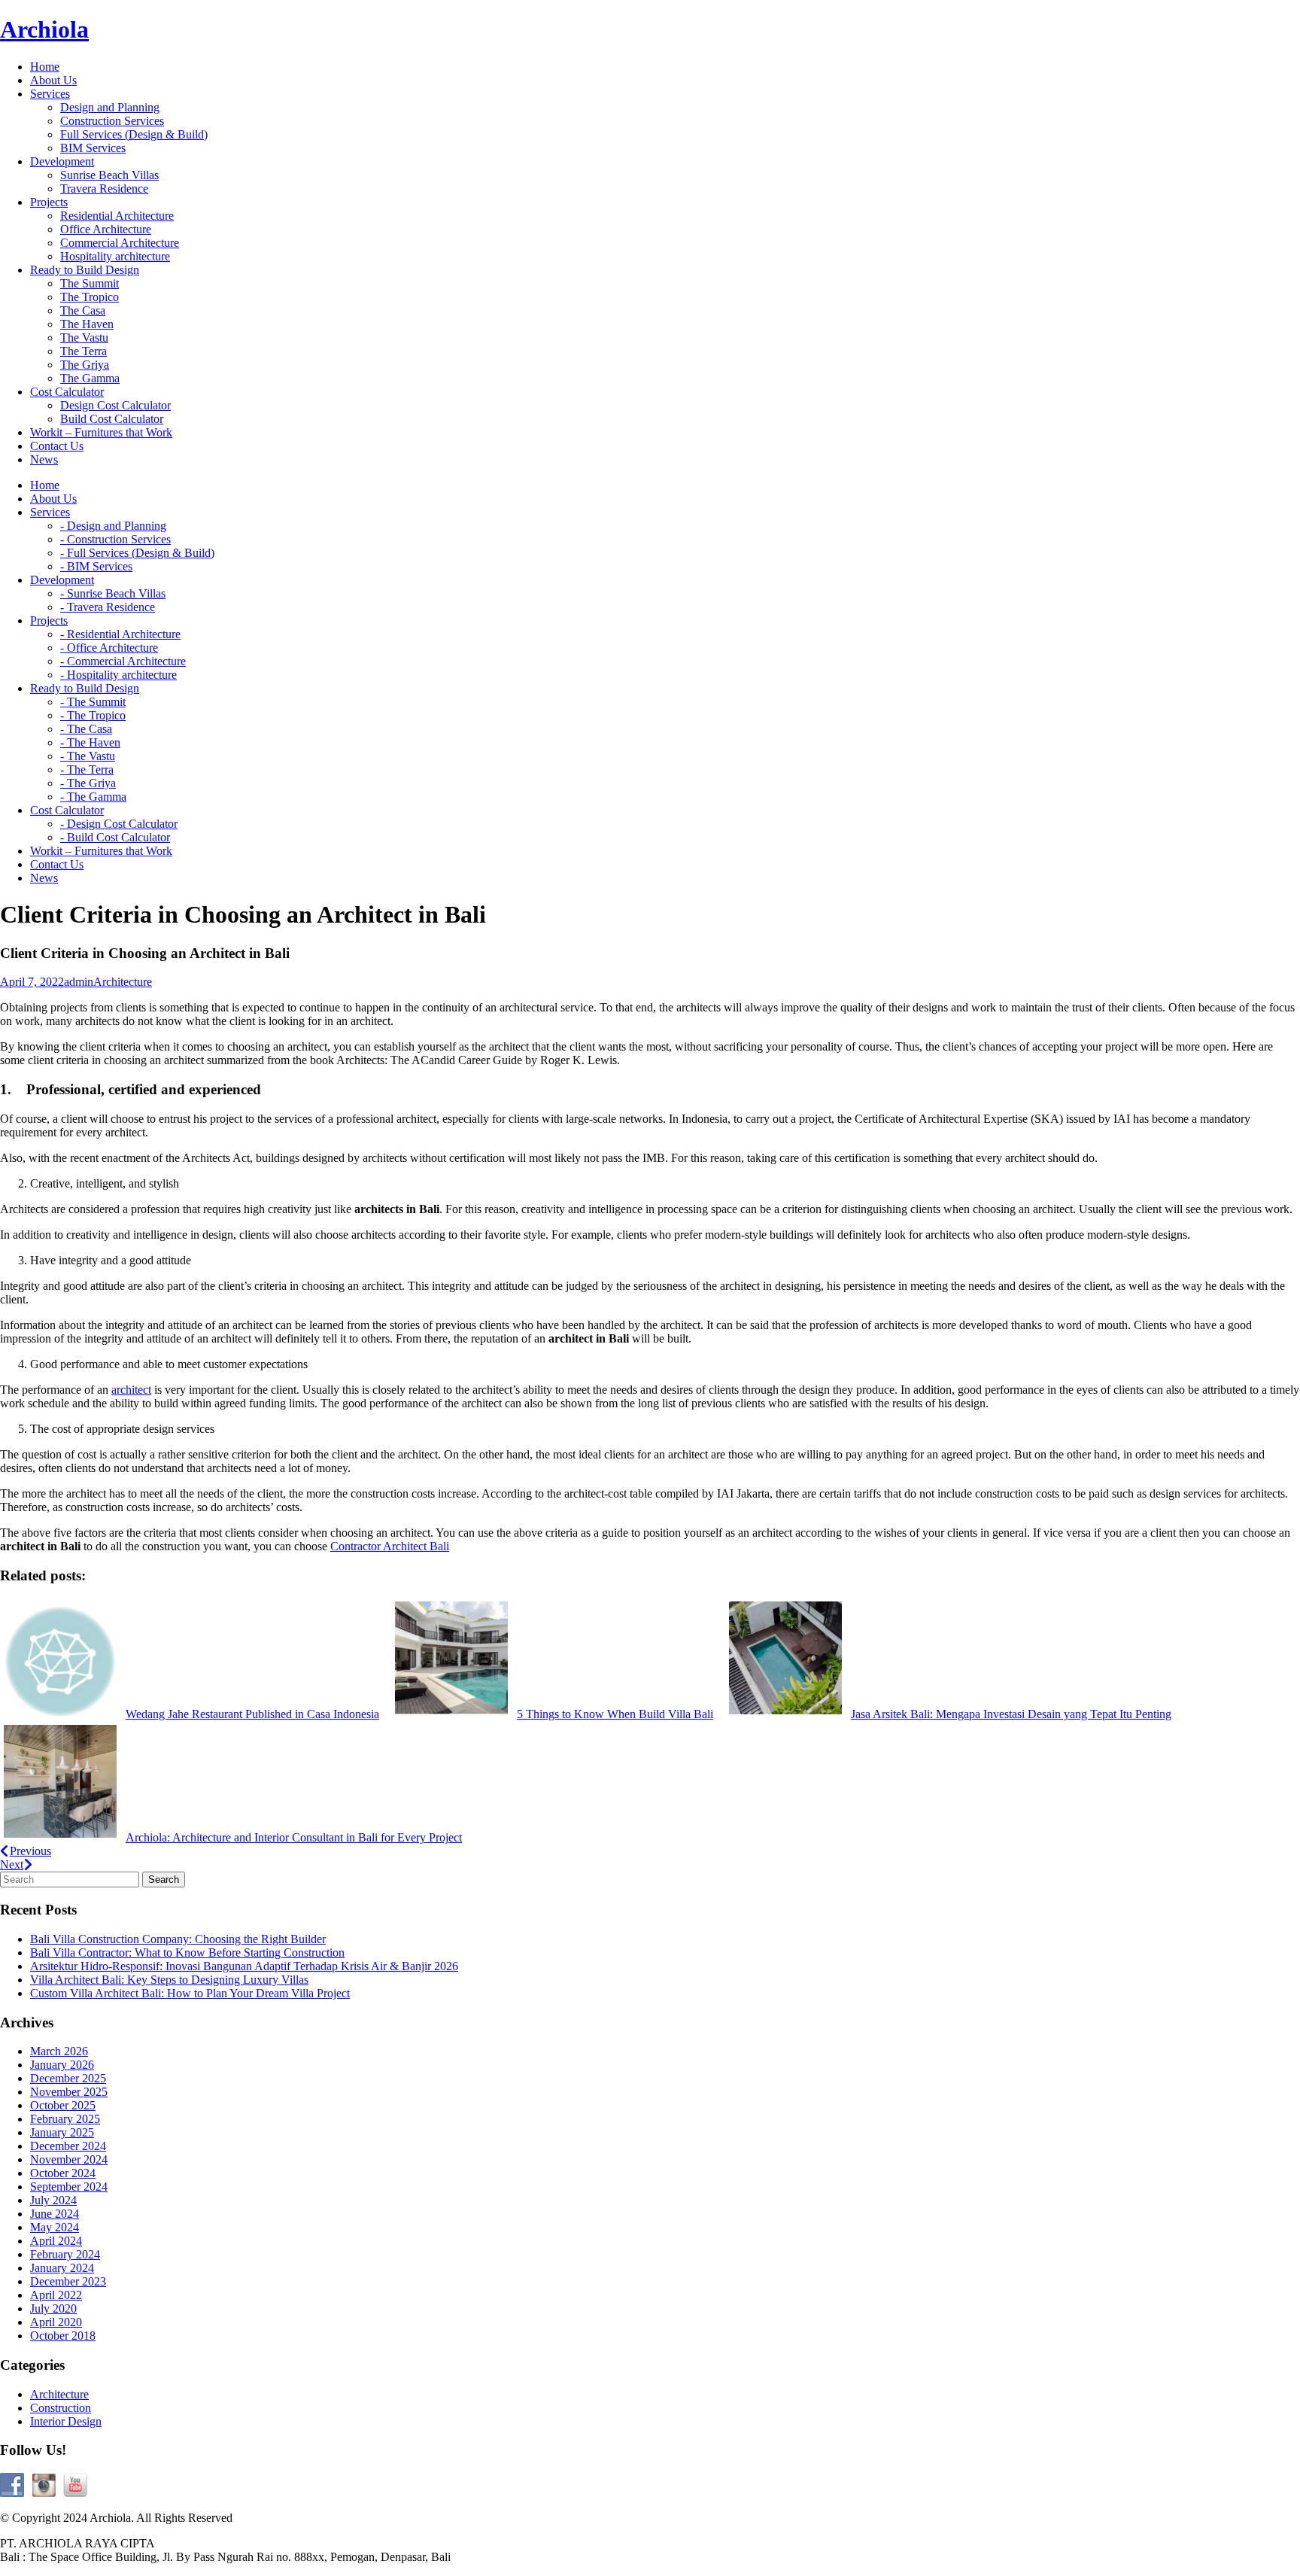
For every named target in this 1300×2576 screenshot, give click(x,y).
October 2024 (63, 2173)
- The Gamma (93, 797)
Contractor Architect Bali (390, 1546)
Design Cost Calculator (115, 405)
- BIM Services (96, 566)
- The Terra (87, 769)
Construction (61, 2408)
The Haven (87, 324)
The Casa (83, 310)
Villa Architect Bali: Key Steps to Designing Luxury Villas (169, 1980)
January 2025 (62, 2132)
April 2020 (56, 2322)
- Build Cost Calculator (115, 837)
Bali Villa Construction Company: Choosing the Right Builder (178, 1939)
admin (79, 982)
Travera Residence (104, 189)
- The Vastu (88, 756)
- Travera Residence (108, 607)
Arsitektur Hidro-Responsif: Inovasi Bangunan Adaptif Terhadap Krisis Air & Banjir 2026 (244, 1966)
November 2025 (69, 2092)
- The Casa (86, 729)
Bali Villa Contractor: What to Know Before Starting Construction (187, 1953)
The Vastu (84, 338)
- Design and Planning (113, 526)
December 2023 (68, 2281)
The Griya (85, 365)
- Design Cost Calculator (119, 824)
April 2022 (56, 2295)
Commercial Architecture (120, 243)
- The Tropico (93, 715)
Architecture (123, 982)
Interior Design (66, 2421)
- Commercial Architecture (123, 661)
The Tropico (90, 297)
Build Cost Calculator (112, 419)
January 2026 (62, 2065)
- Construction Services (115, 539)
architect (131, 1390)
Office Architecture (106, 229)
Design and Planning (110, 107)
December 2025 (68, 2078)
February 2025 (65, 2119)
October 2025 (63, 2105)
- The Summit (93, 702)
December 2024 (68, 2146)
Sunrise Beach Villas (109, 175)
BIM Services (93, 148)
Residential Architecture (117, 216)
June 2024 (55, 2214)
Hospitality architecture (115, 256)
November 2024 (69, 2159)
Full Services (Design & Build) (134, 134)
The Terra (84, 351)
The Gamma (90, 378)
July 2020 (53, 2308)
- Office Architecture (109, 648)
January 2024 (62, 2268)
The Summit (90, 283)
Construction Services (112, 121)
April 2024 (56, 2241)
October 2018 (63, 2336)
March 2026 (59, 2051)
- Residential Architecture (120, 634)
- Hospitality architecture (118, 675)
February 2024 (65, 2254)
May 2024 (55, 2227)
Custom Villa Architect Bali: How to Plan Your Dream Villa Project (190, 1993)
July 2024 (53, 2200)
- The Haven (90, 742)
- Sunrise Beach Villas (113, 593)
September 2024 (69, 2187)
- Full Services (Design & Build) (137, 553)
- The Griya (88, 783)
